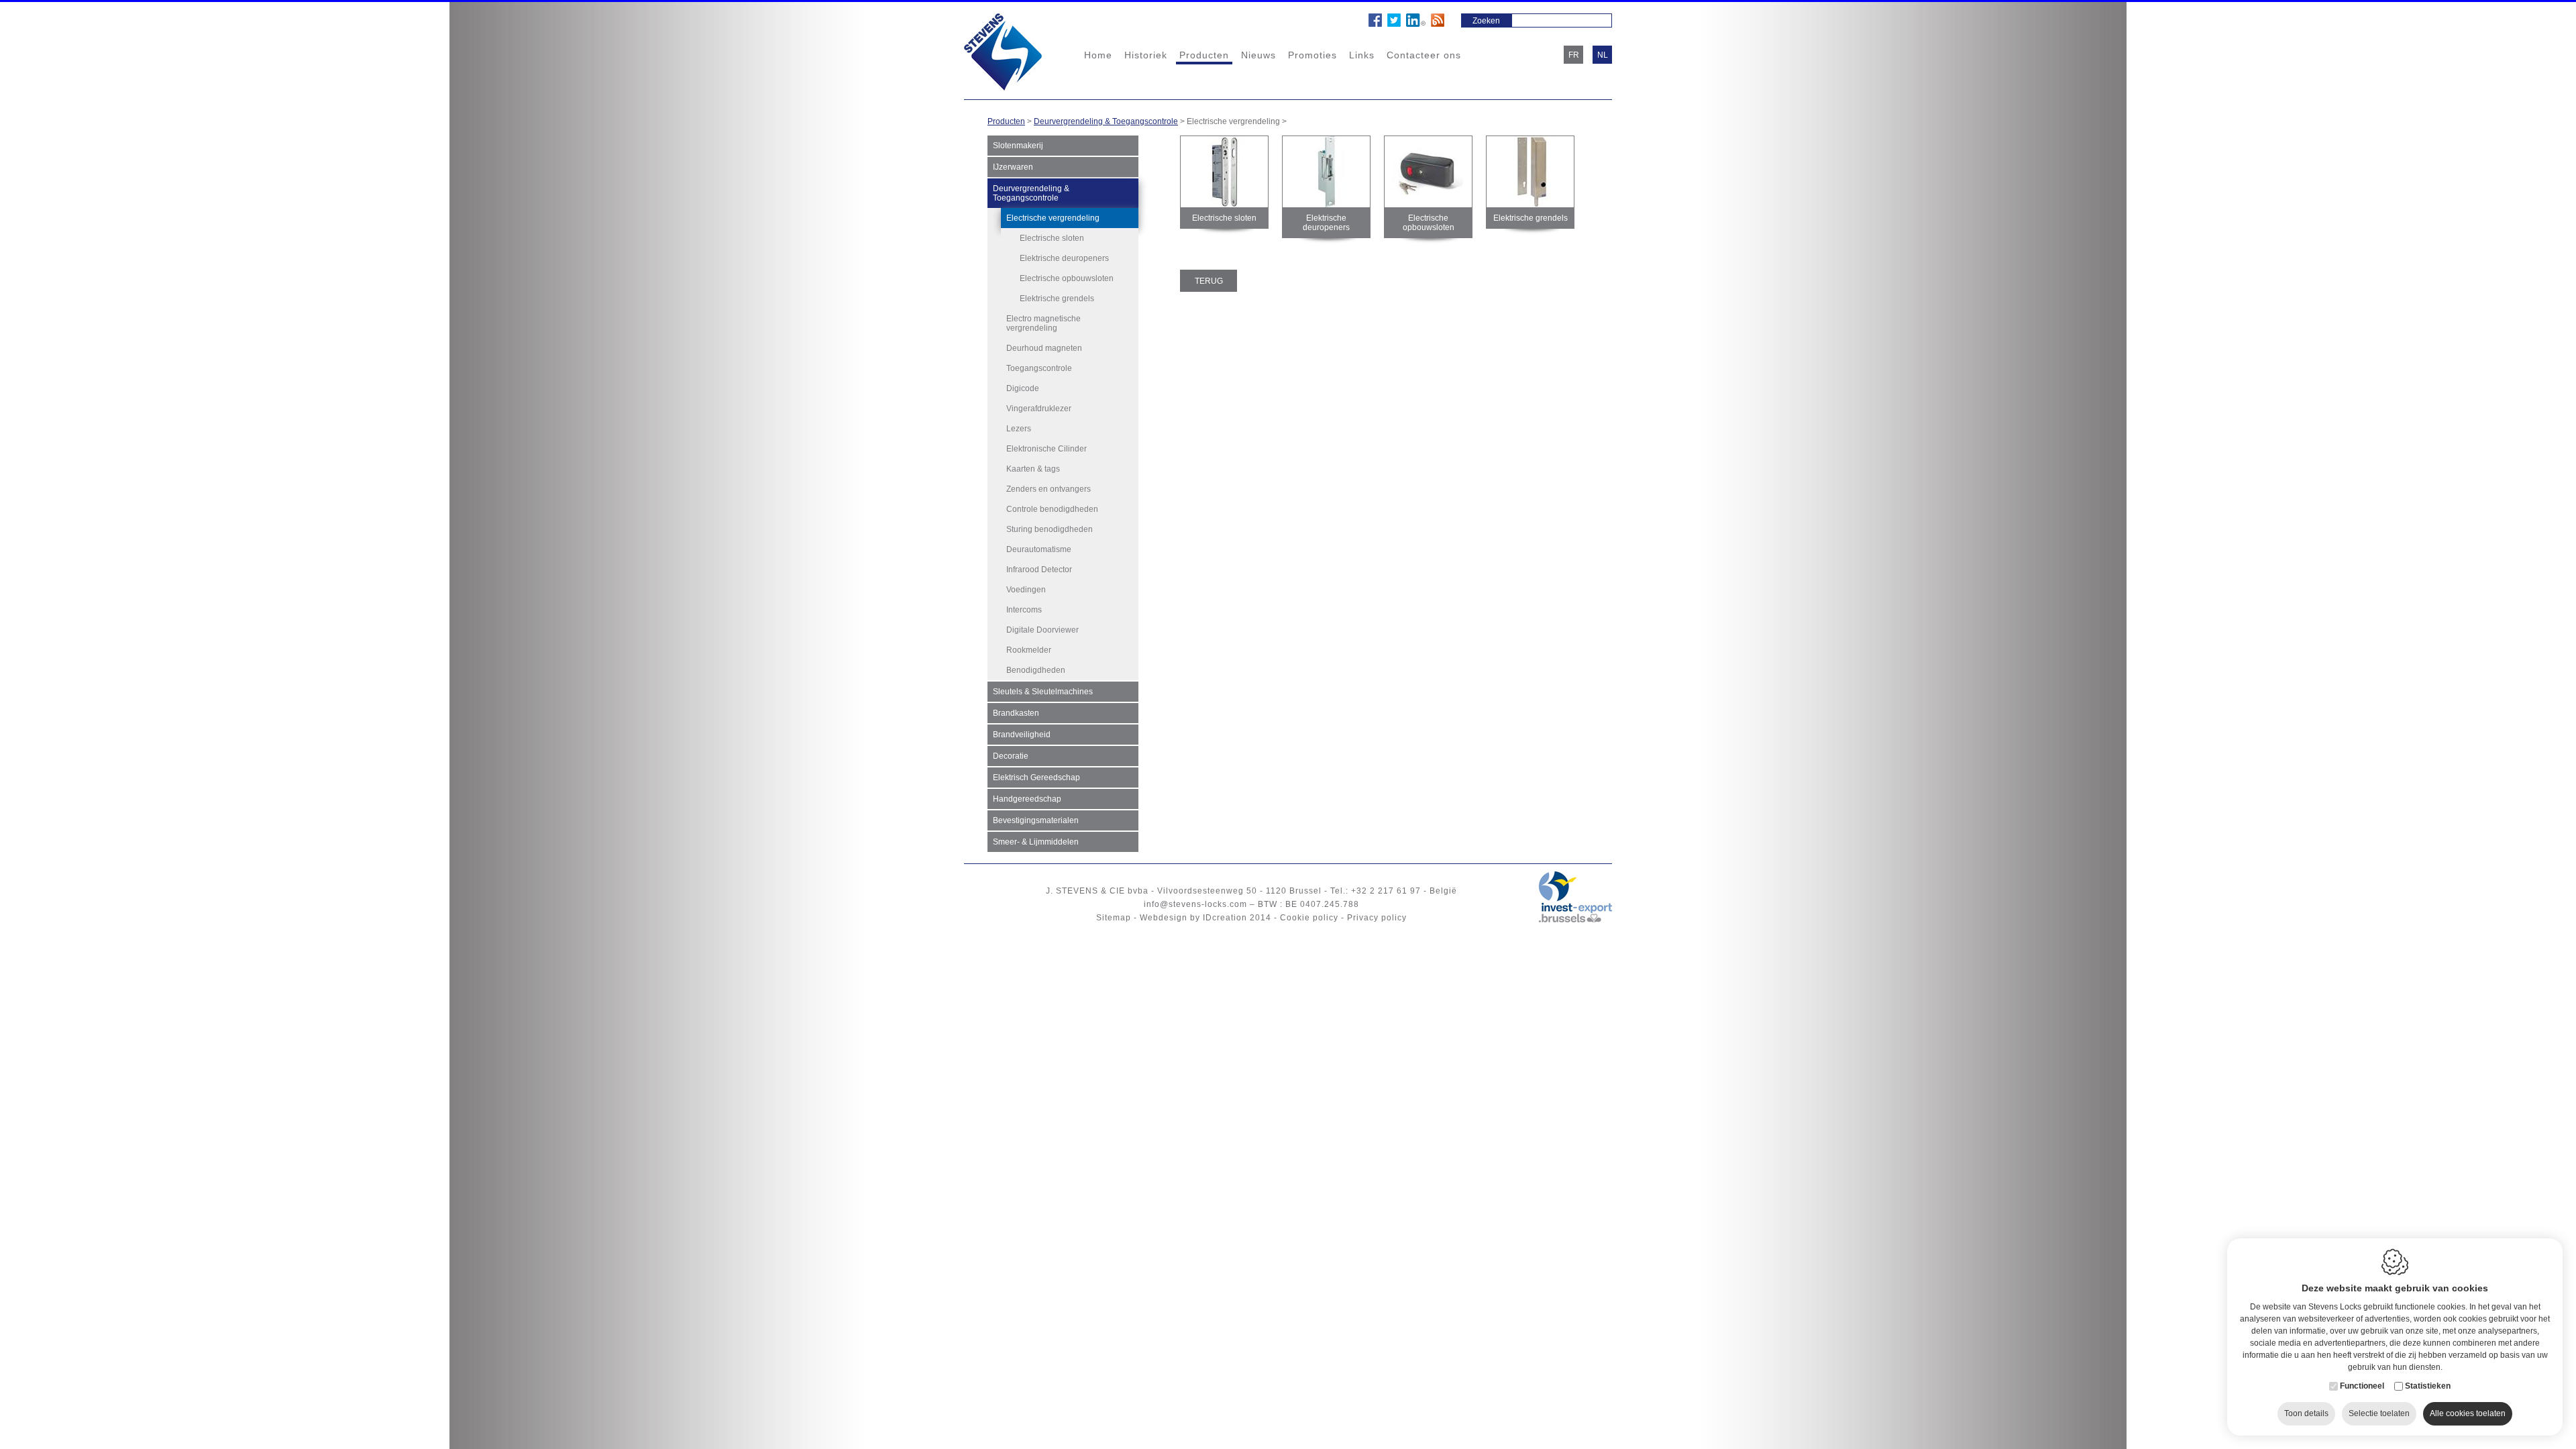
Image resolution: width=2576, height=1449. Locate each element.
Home (1098, 55)
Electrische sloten (1052, 238)
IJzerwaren (1013, 167)
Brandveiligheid (1022, 735)
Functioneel (2362, 1386)
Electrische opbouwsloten (1067, 278)
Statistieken (2428, 1386)
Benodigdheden (1036, 670)
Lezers (1019, 429)
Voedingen (1026, 590)
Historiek (1146, 55)
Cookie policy (1309, 918)
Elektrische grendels (1057, 299)
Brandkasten (1016, 713)
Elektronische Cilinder (1046, 449)
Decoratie (1011, 756)
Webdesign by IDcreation (1193, 918)
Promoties (1312, 55)
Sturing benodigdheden (1050, 529)
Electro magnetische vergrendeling (1043, 323)
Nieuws (1258, 55)
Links (1362, 55)
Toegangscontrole (1039, 368)
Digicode (1023, 388)
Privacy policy (1377, 918)
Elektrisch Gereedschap (1036, 777)
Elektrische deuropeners (1064, 258)
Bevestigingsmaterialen (1036, 820)
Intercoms (1024, 610)
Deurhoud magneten (1044, 348)
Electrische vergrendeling (1053, 218)
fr (1574, 55)
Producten (1204, 55)
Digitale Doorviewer (1042, 630)
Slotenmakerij (1018, 146)
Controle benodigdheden (1052, 509)
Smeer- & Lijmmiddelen (1036, 842)
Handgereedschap (1027, 799)
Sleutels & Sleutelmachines (1043, 692)
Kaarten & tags (1033, 469)
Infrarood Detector (1039, 570)
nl (1603, 55)
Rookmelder (1029, 650)
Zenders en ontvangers (1049, 489)
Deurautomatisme (1039, 549)
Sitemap (1114, 918)
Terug (1209, 281)
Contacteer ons (1424, 55)
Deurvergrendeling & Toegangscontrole (1106, 121)
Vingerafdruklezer (1039, 409)
